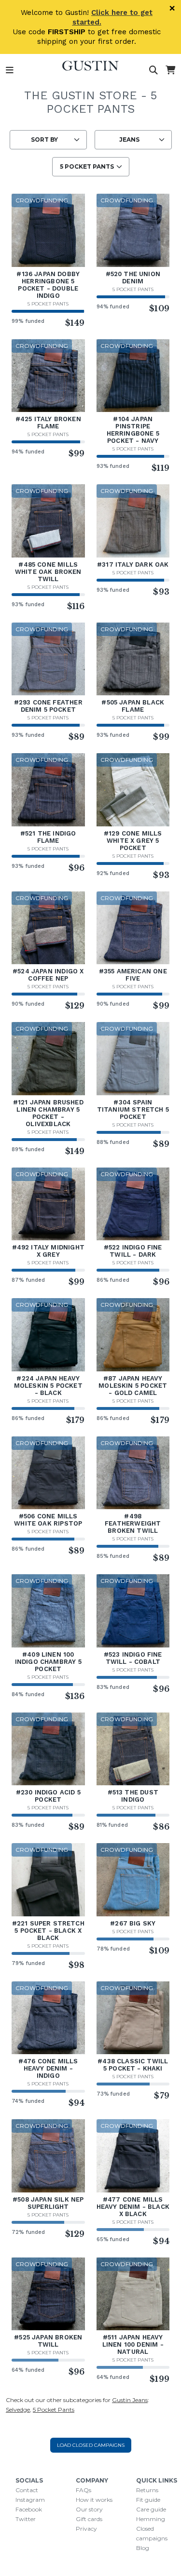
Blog (143, 2548)
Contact (27, 2490)
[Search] (153, 70)
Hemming (151, 2519)
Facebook (29, 2509)
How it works (94, 2500)
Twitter (26, 2519)
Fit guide (148, 2500)
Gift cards (89, 2519)
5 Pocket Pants (48, 304)
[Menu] (10, 70)
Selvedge (18, 2410)
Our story (89, 2509)
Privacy (86, 2529)
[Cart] (170, 70)
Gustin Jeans (130, 2400)
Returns (147, 2490)
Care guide (151, 2509)
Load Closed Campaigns (91, 2445)
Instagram (30, 2500)
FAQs (84, 2490)
